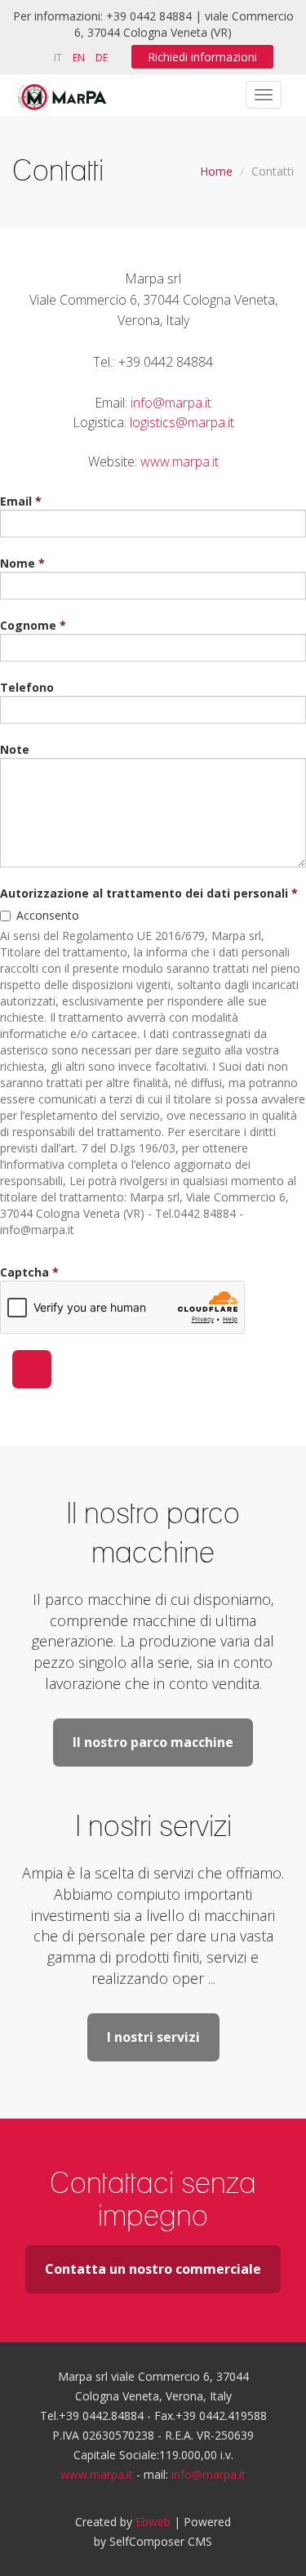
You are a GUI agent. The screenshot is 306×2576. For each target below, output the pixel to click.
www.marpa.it (180, 461)
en (79, 58)
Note (15, 749)
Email (16, 501)
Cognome (28, 625)
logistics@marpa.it (182, 422)
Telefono (27, 687)
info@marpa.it (171, 403)
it (58, 58)
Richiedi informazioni (202, 57)
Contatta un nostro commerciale (153, 2269)
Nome (18, 563)
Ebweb (153, 2522)
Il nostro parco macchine (153, 1742)
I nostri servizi (153, 2037)
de (102, 58)
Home (216, 171)
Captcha (24, 1272)
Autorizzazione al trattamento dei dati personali (144, 893)
